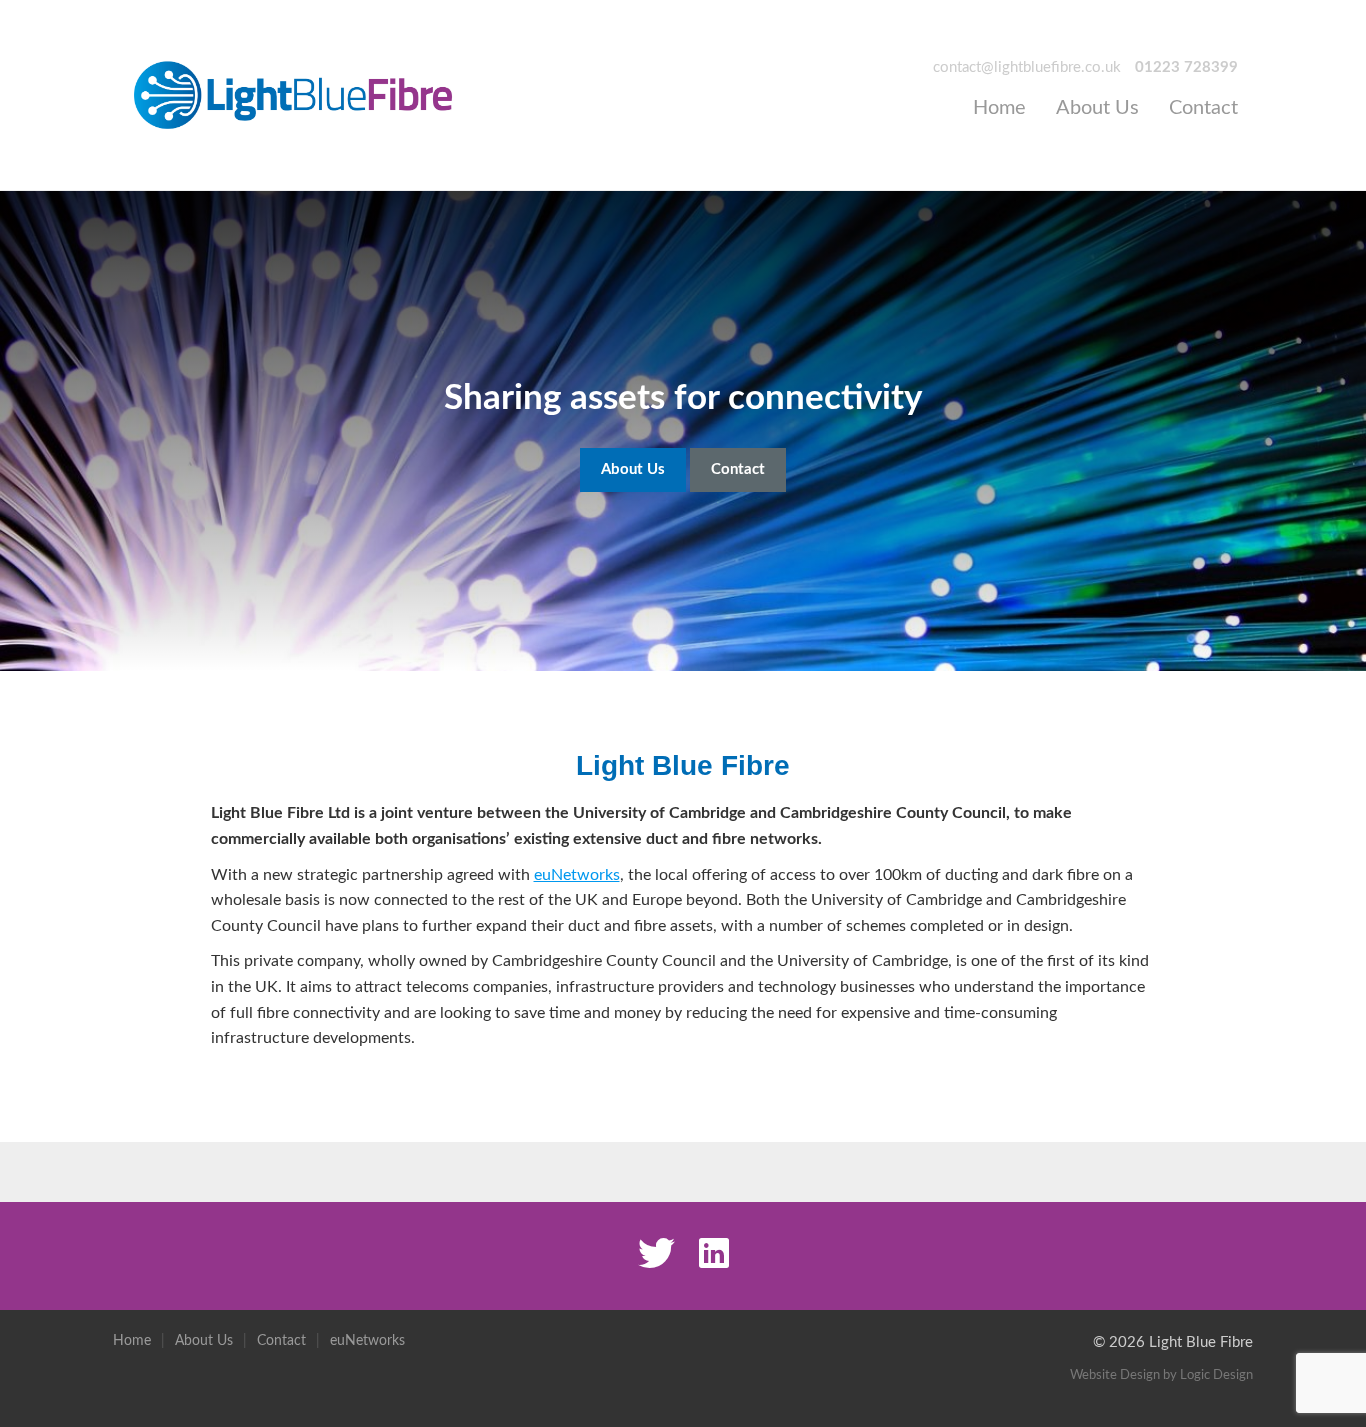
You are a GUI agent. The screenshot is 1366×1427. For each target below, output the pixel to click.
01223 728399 (1186, 67)
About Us (1097, 108)
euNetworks (577, 875)
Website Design (1115, 1375)
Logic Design (1216, 1375)
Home (999, 108)
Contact (1203, 108)
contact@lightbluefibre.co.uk (1027, 67)
